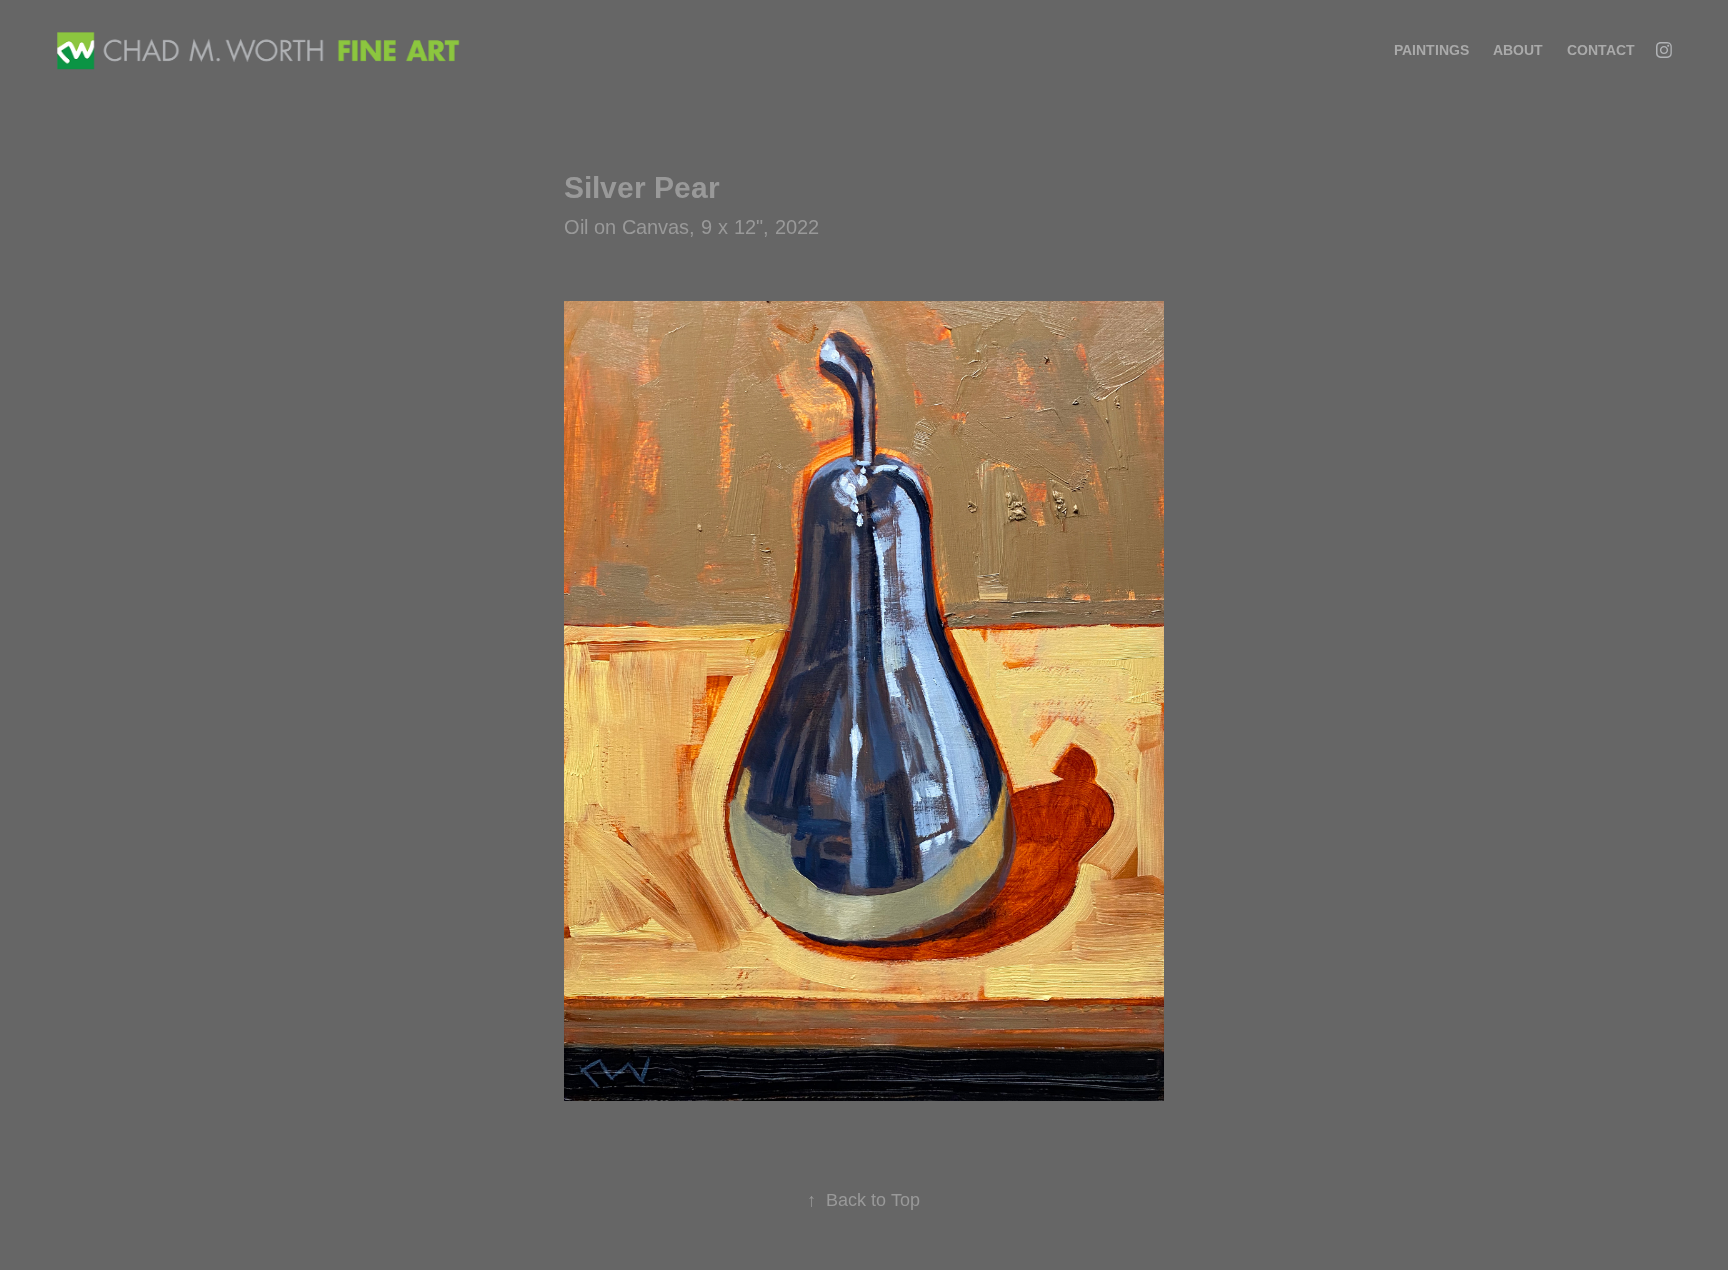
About (1518, 50)
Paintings (1431, 50)
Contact (1601, 50)
